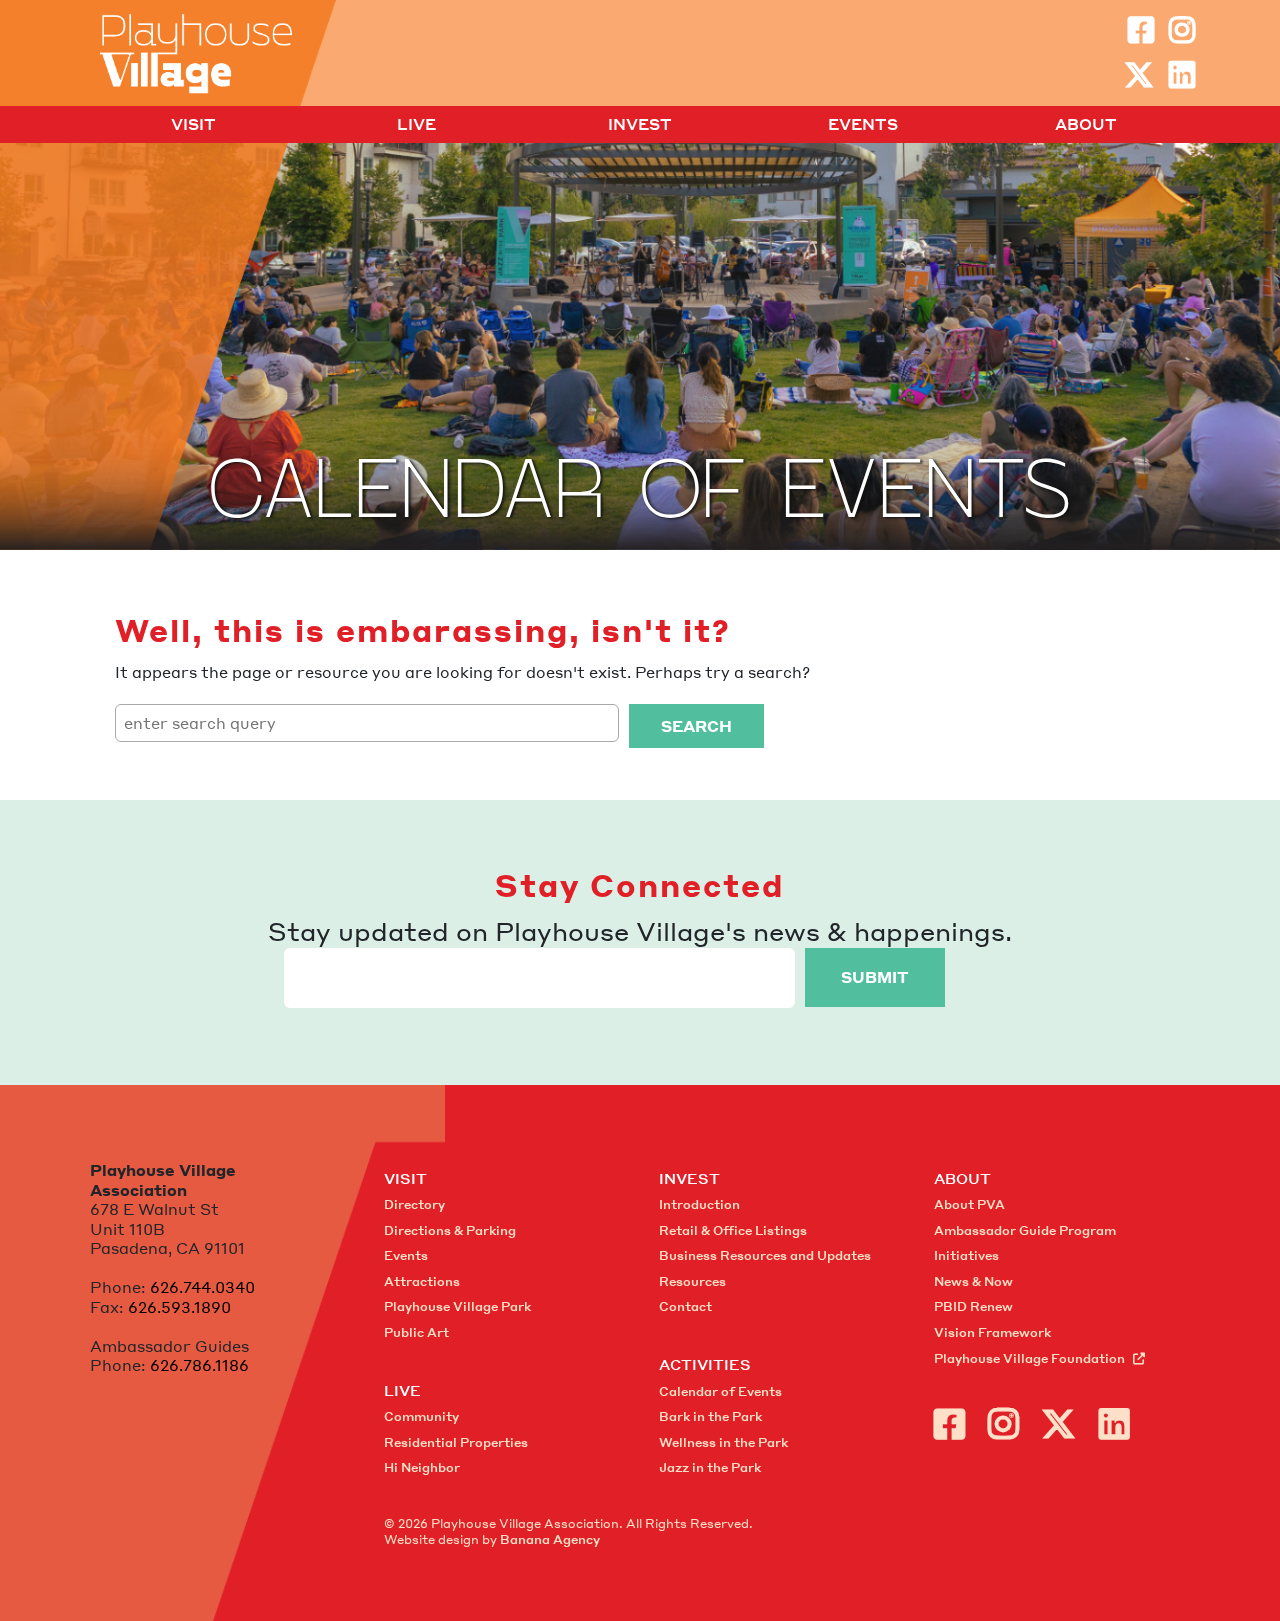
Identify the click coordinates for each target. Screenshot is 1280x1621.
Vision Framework (992, 1332)
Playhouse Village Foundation (1029, 1358)
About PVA (969, 1204)
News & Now (973, 1281)
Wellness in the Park (723, 1442)
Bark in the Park (710, 1416)
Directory (414, 1204)
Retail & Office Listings (733, 1230)
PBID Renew (973, 1306)
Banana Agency (550, 1539)
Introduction (699, 1204)
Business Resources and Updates (765, 1255)
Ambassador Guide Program (1025, 1230)
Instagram (1182, 30)
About (1086, 125)
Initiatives (966, 1255)
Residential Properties (456, 1442)
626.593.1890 (179, 1307)
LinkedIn (1182, 75)
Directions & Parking (450, 1230)
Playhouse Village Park (457, 1306)
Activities (705, 1364)
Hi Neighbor (422, 1467)
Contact (685, 1306)
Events (863, 125)
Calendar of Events (720, 1391)
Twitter (1139, 75)
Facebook (1141, 30)
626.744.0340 (202, 1287)
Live (416, 125)
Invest (640, 125)
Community (421, 1416)
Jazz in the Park (710, 1467)
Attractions (422, 1281)
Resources (692, 1281)
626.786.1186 (199, 1365)
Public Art (416, 1332)
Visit (193, 125)
